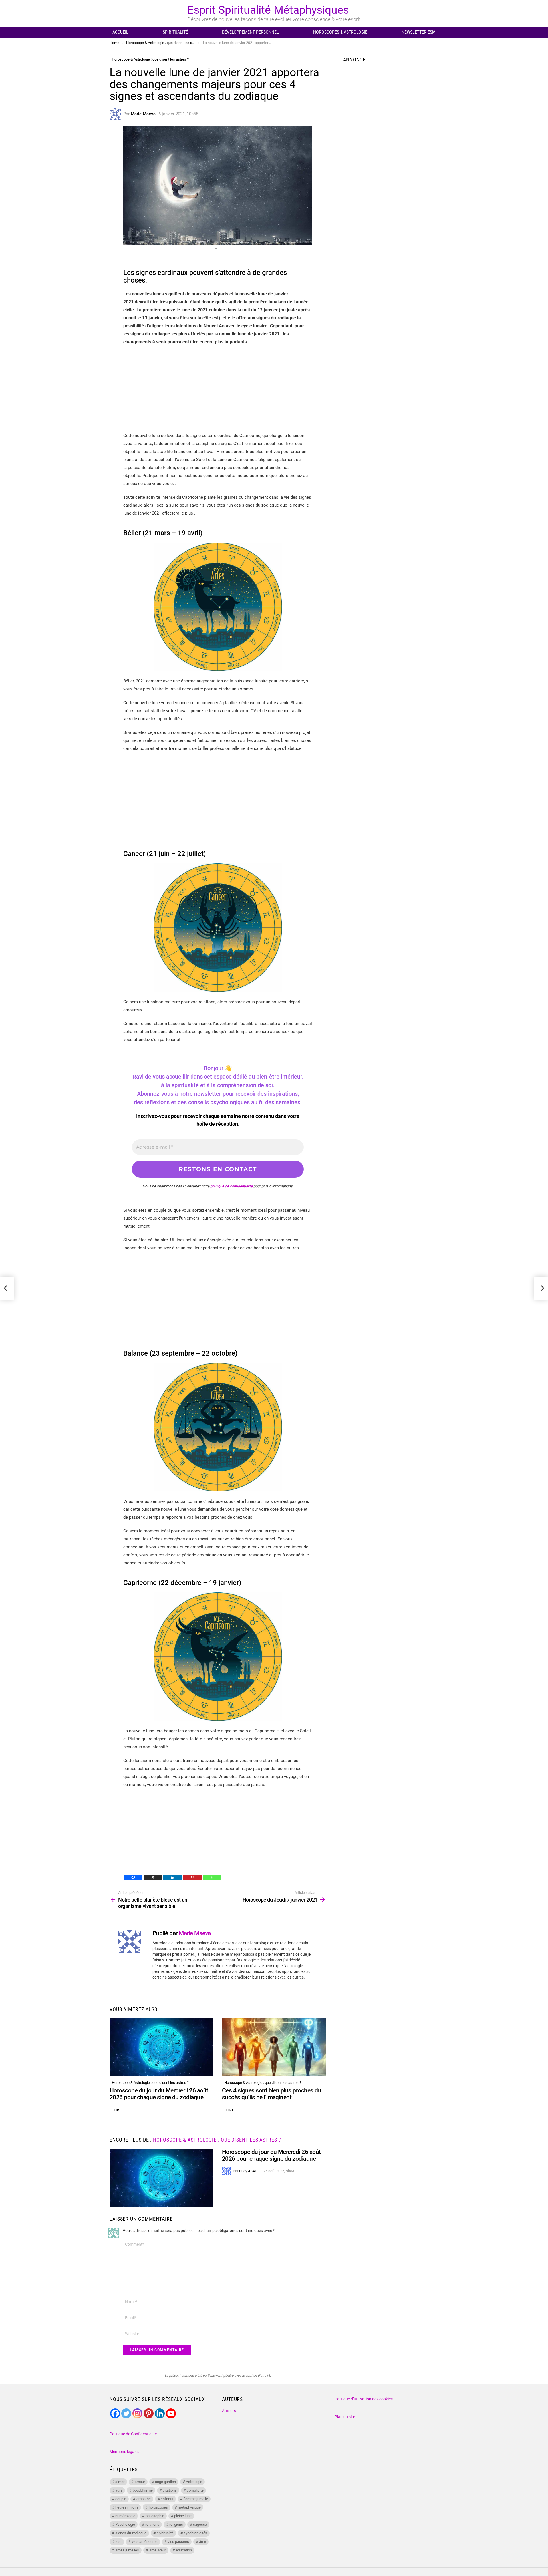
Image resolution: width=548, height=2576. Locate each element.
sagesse (200, 2524)
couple (121, 2499)
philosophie (155, 2516)
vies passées (178, 2542)
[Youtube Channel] (171, 2413)
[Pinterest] (192, 1877)
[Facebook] (133, 1877)
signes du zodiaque (131, 2533)
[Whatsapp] (212, 1877)
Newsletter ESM (419, 32)
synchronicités (195, 2533)
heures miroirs (127, 2507)
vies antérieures (145, 2542)
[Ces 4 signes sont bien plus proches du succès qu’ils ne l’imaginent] (274, 2047)
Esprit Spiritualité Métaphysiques (268, 10)
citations (170, 2490)
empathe (144, 2499)
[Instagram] (137, 2413)
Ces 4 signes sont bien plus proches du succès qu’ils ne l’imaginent (272, 2094)
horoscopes (158, 2507)
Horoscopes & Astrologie (340, 32)
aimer (120, 2482)
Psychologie (125, 2524)
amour (140, 2482)
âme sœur (158, 2550)
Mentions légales (124, 2452)
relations (152, 2524)
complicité (195, 2490)
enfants (167, 2499)
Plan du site (345, 2417)
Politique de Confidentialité (133, 2434)
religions (176, 2524)
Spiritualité (175, 32)
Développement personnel (250, 32)
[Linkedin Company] (160, 2413)
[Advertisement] (218, 392)
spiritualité (165, 2533)
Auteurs (229, 2411)
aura (119, 2490)
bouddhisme (143, 2490)
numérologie (125, 2516)
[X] (153, 1877)
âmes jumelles (127, 2550)
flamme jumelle (196, 2499)
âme (203, 2542)
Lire (118, 2110)
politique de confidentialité (231, 1186)
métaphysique (189, 2507)
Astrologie (194, 2482)
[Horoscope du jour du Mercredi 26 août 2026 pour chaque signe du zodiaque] (162, 2047)
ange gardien (165, 2482)
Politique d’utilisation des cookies (364, 2399)
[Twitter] (126, 2413)
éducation (184, 2550)
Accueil (120, 32)
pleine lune (183, 2516)
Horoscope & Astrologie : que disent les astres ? (150, 2083)
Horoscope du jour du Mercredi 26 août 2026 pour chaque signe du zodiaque (159, 2094)
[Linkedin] (173, 1877)
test (118, 2542)
